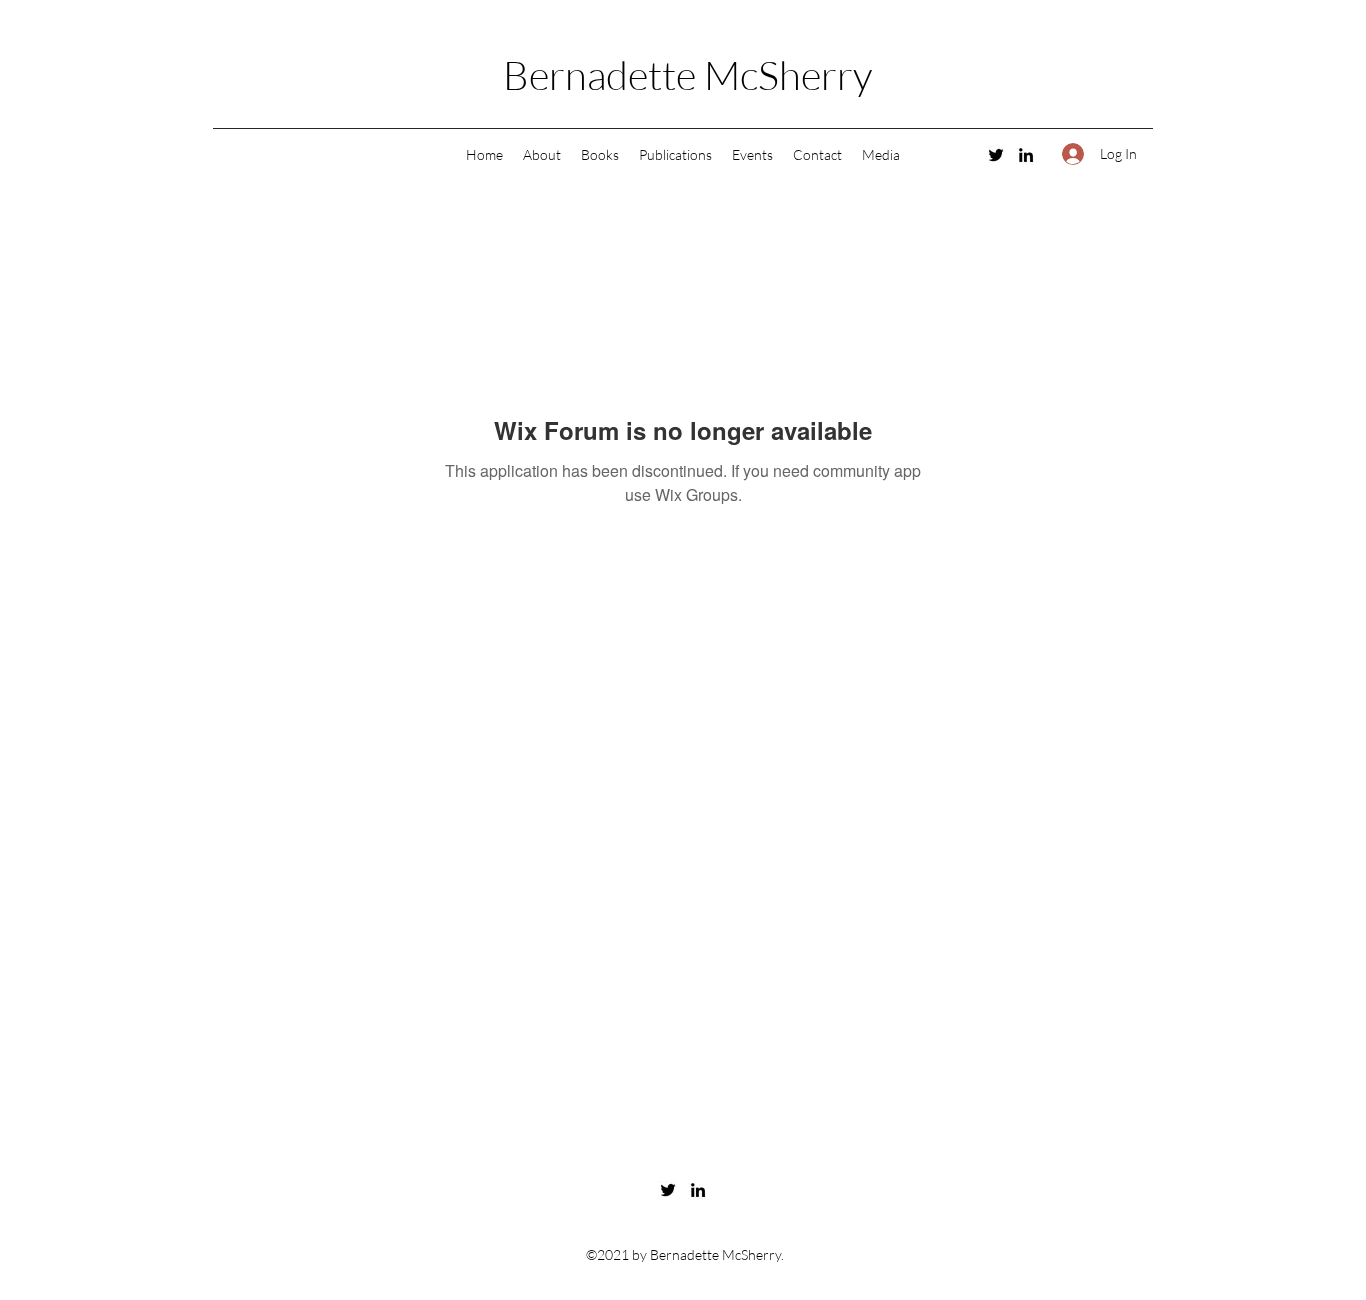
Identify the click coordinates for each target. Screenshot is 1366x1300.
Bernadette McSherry (687, 74)
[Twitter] (996, 155)
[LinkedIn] (1026, 155)
